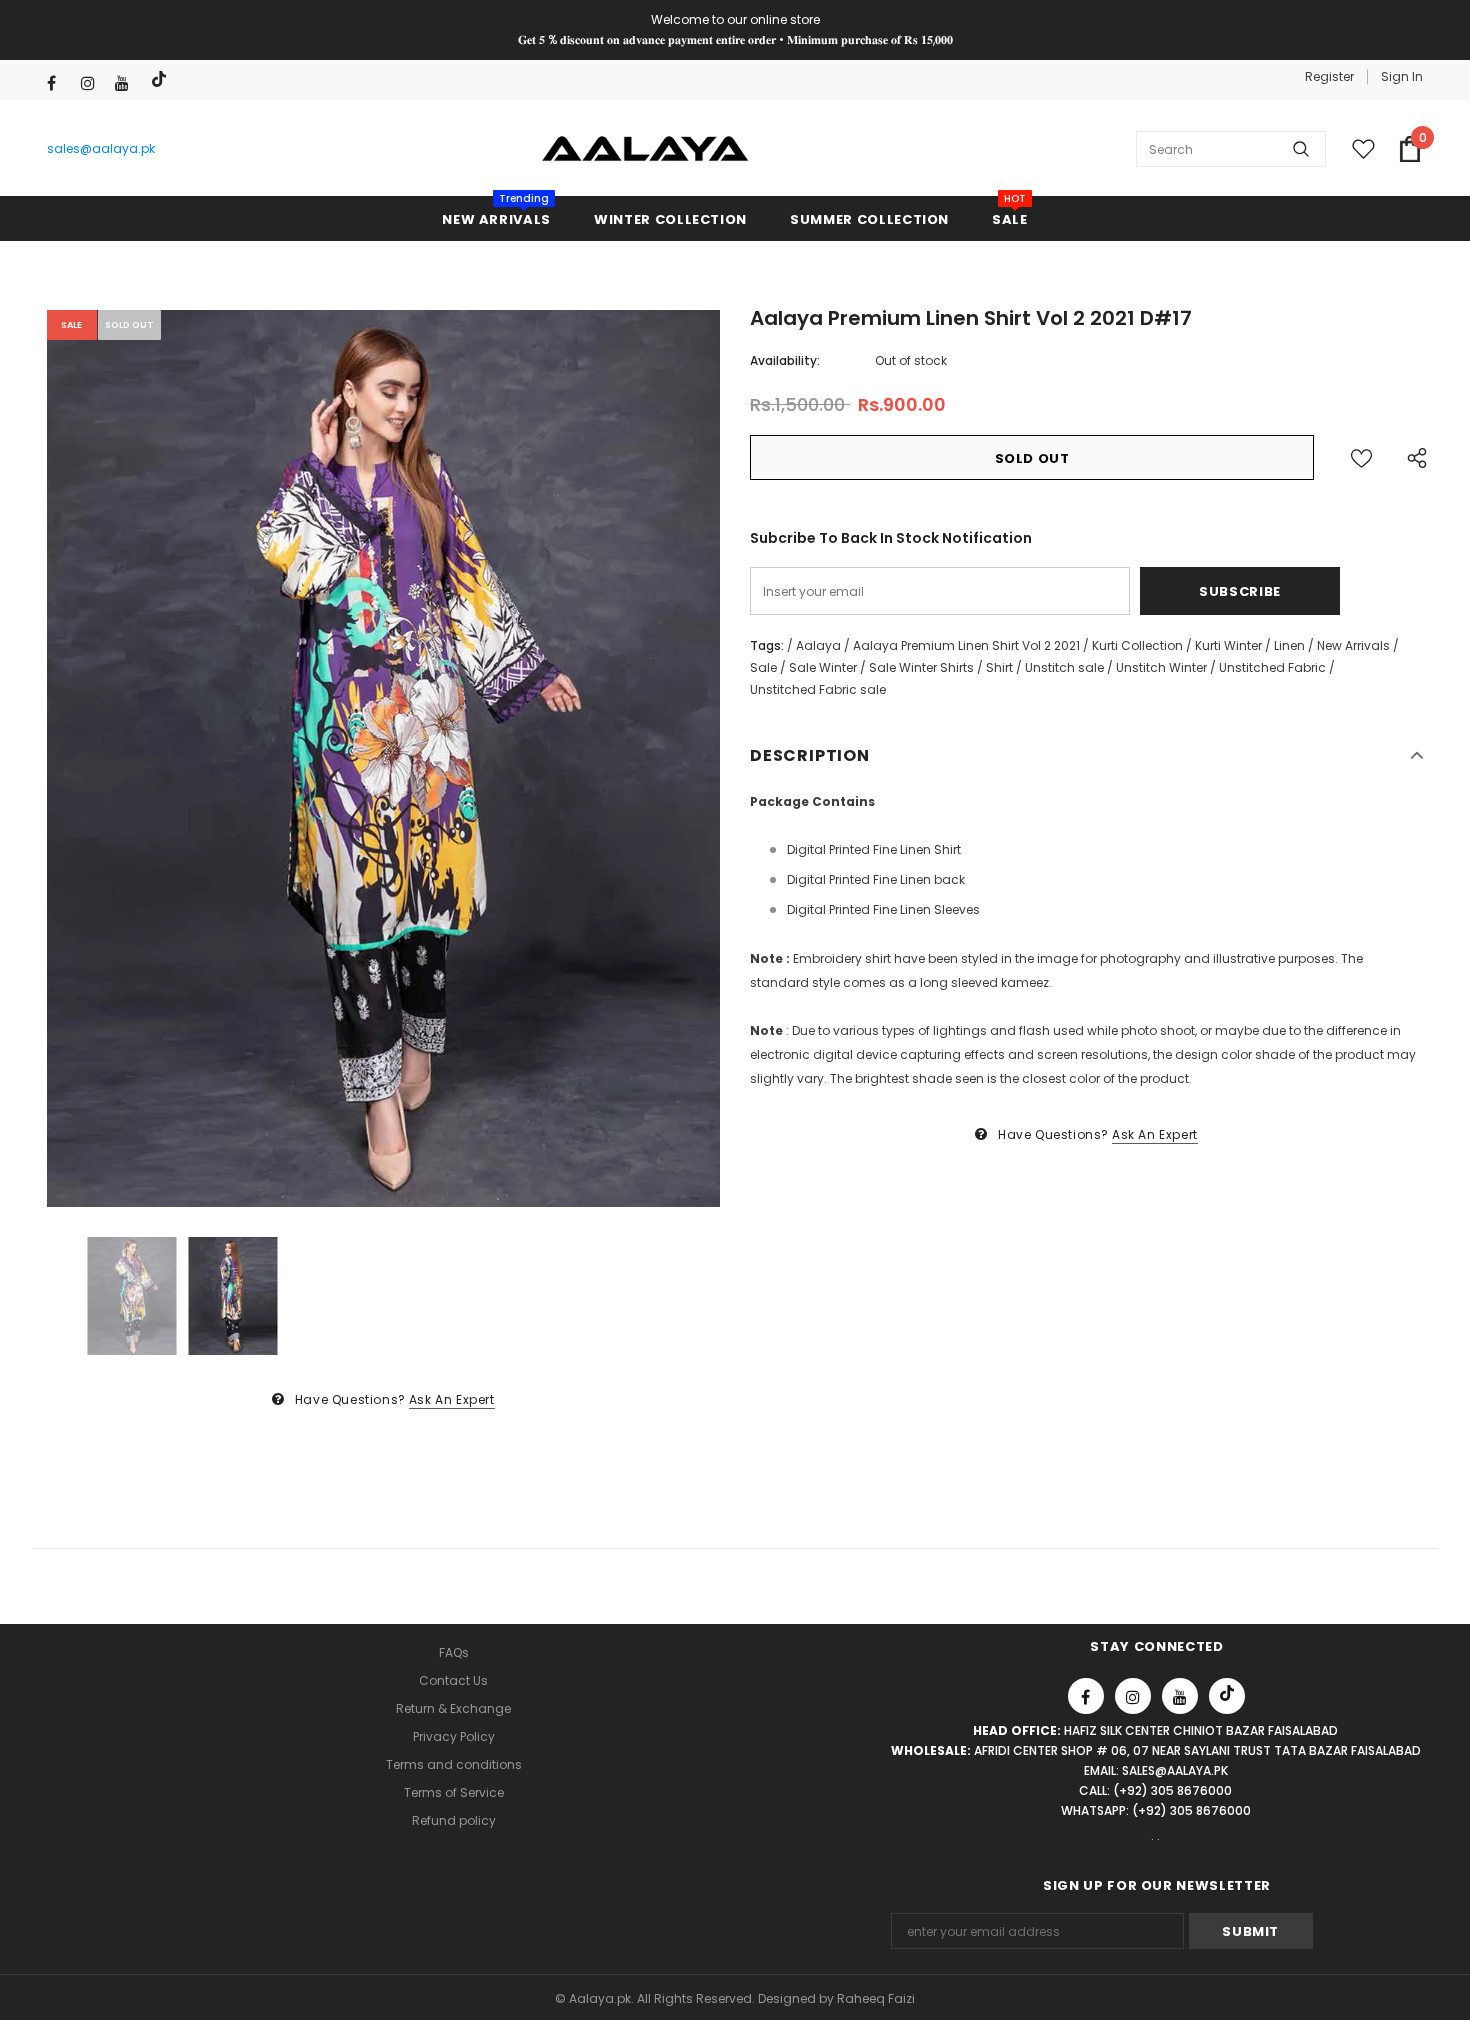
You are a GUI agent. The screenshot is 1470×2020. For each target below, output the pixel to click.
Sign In (1402, 76)
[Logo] (645, 149)
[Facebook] (59, 83)
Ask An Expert (452, 1399)
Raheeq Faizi (876, 1998)
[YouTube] (127, 83)
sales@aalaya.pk (101, 148)
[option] (383, 758)
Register (1329, 76)
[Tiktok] (161, 79)
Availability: (785, 360)
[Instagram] (93, 83)
